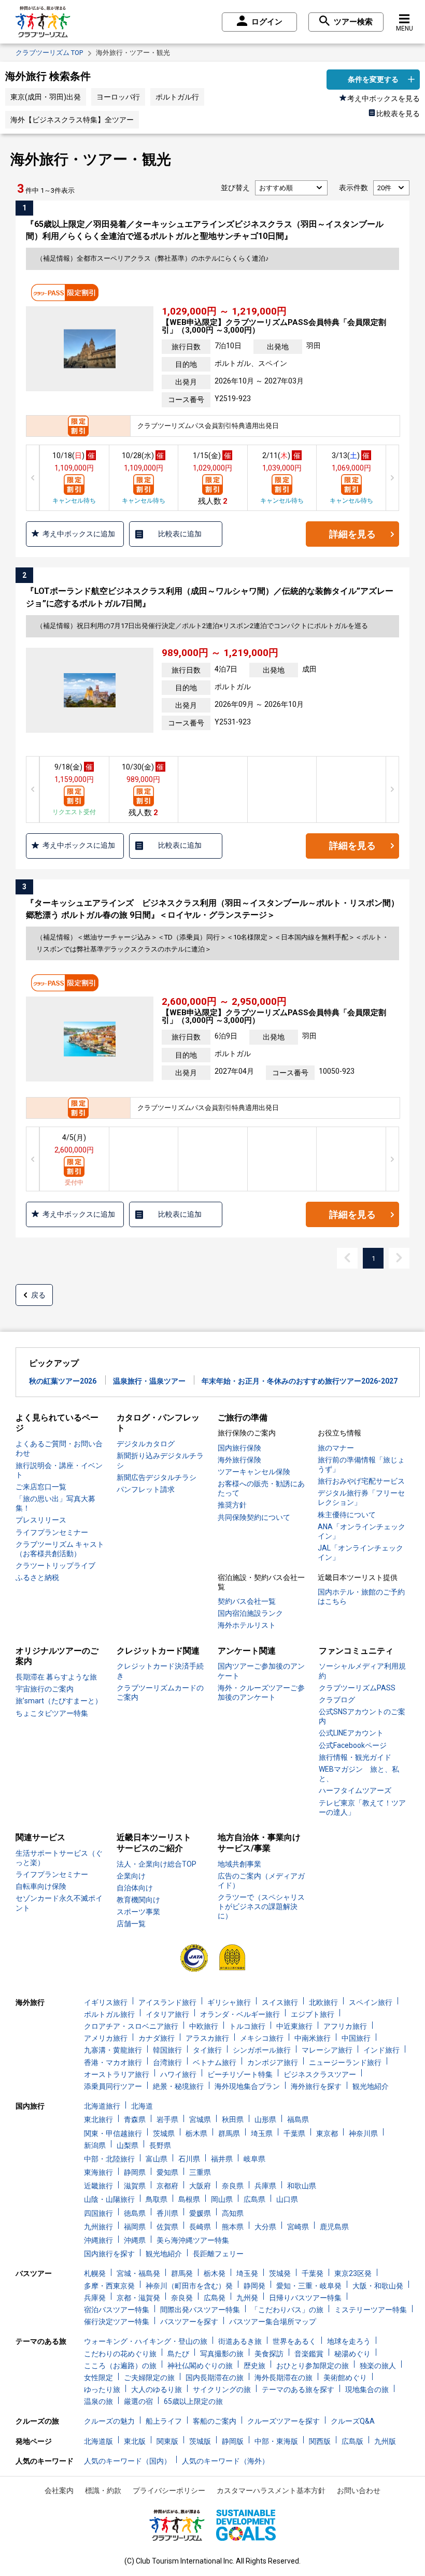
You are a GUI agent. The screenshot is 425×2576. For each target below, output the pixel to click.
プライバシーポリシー (169, 2490)
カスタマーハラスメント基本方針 (271, 2490)
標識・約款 (103, 2490)
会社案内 (59, 2490)
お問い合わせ (359, 2490)
